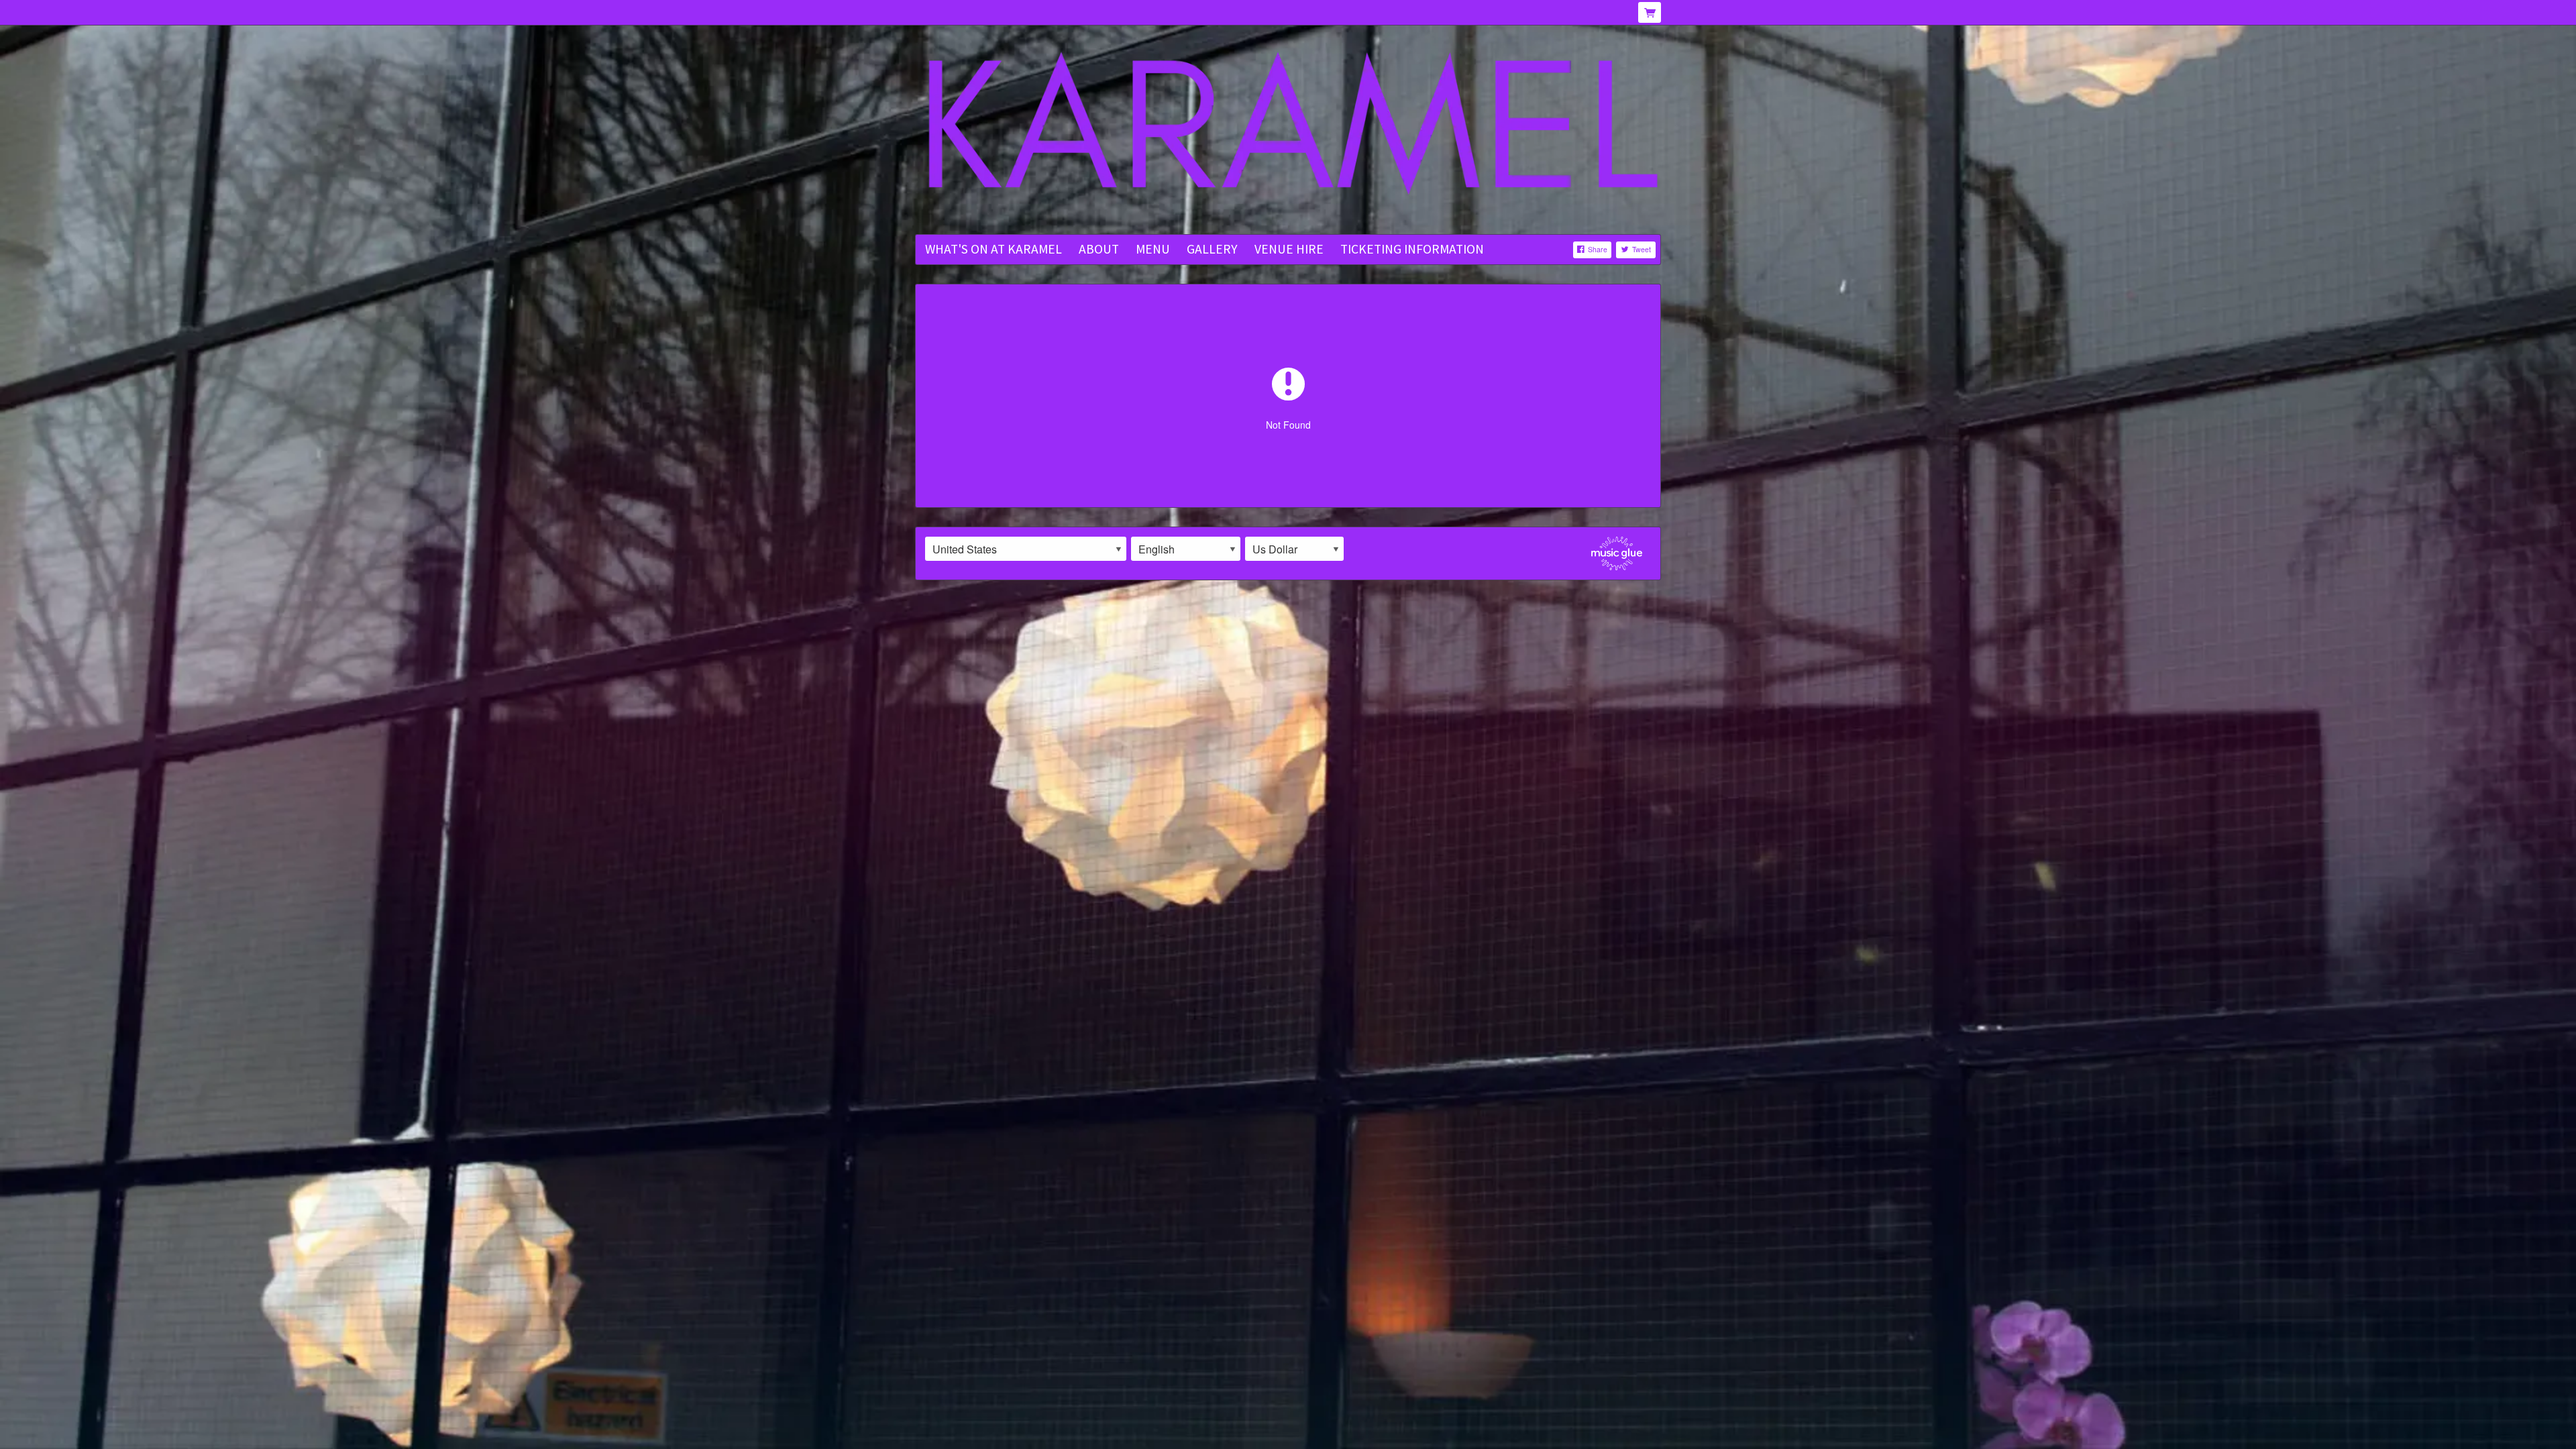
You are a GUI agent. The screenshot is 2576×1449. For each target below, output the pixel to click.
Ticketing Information (1412, 249)
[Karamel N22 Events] (1288, 131)
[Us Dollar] (1294, 549)
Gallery (1212, 249)
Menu (1153, 249)
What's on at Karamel (994, 249)
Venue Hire (1289, 249)
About (1099, 249)
